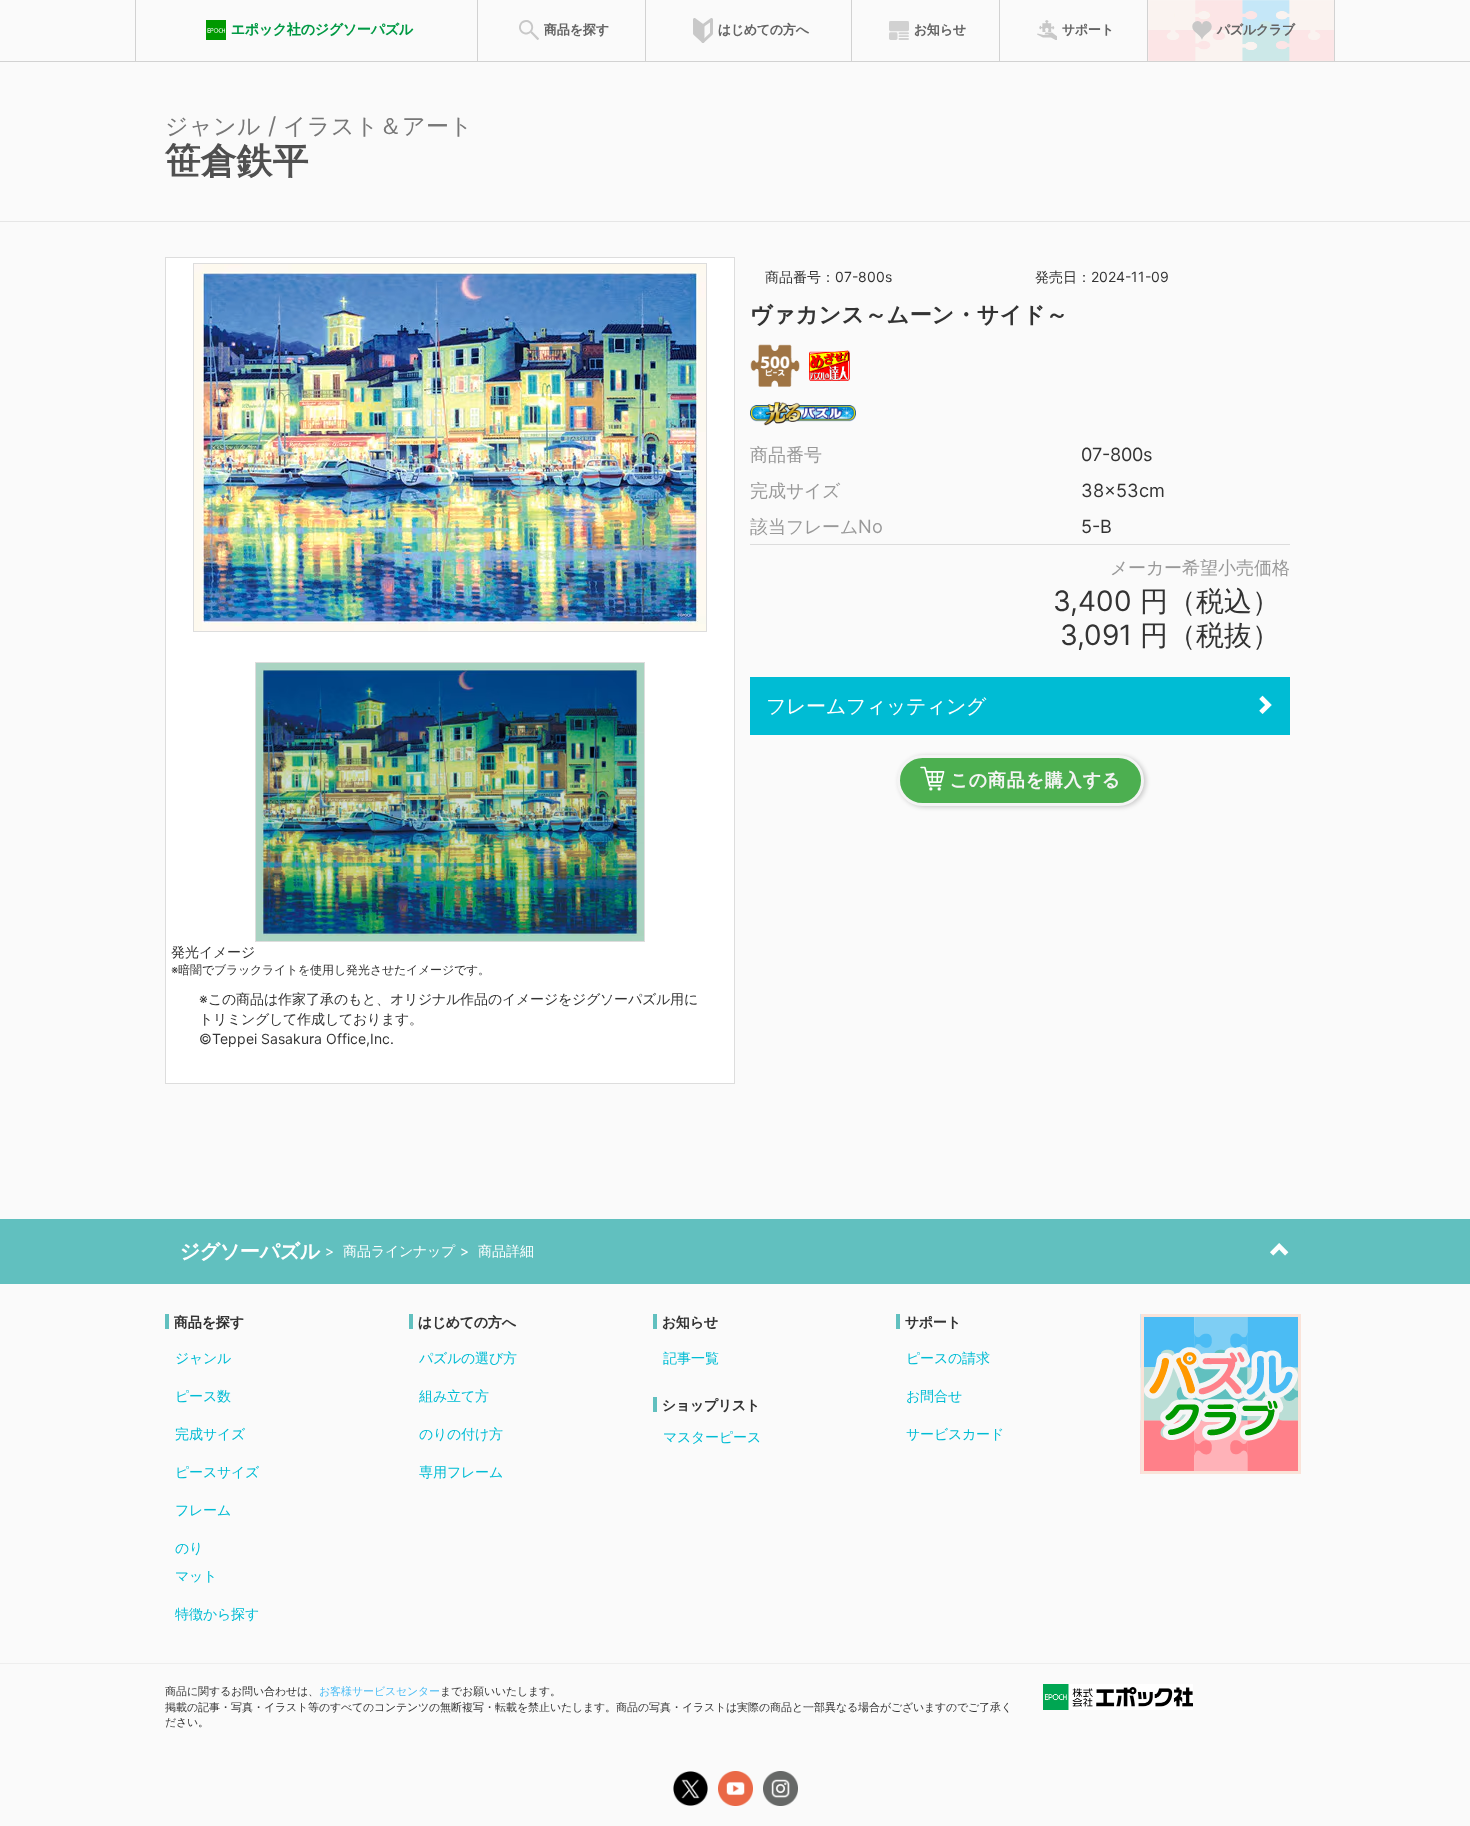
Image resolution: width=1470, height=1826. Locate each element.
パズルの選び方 (468, 1357)
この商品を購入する (1035, 780)
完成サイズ (210, 1433)
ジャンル (203, 1357)
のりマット (196, 1561)
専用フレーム (461, 1471)
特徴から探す (217, 1613)
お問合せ (934, 1395)
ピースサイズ (217, 1471)
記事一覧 (691, 1357)
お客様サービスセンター (379, 1691)
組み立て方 (454, 1395)
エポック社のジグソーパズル (322, 28)
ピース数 (203, 1395)
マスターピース (712, 1436)
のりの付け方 (461, 1433)
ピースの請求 (948, 1357)
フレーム (203, 1509)
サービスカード (955, 1433)
